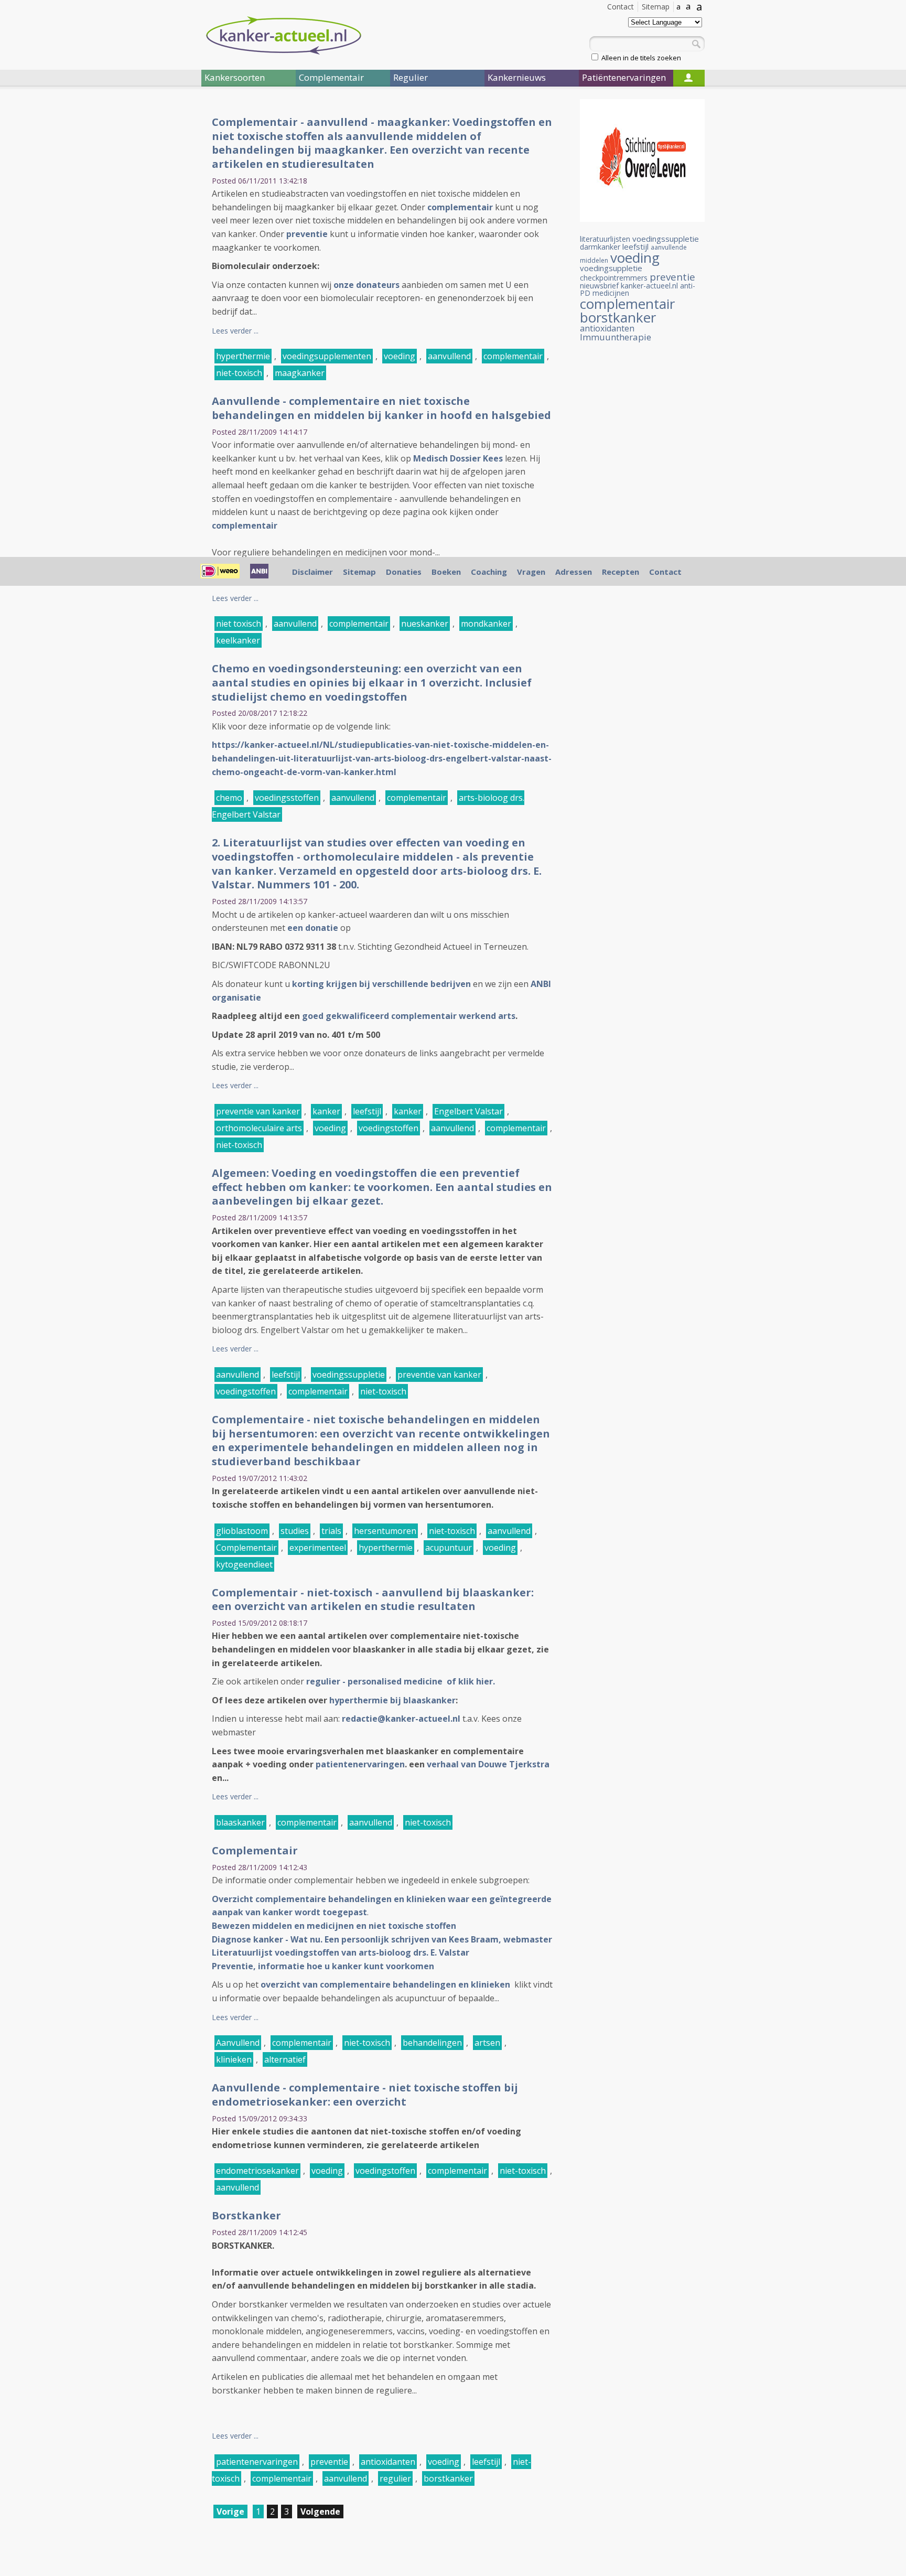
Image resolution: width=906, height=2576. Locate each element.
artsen (487, 2043)
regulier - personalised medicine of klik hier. (402, 1681)
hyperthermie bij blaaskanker (392, 1700)
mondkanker (486, 624)
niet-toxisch (239, 373)
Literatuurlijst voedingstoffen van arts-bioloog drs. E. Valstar (341, 1952)
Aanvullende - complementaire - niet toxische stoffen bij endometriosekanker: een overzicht (365, 2095)
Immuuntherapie (616, 337)
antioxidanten (388, 2462)
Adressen (574, 572)
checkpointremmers (614, 278)
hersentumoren (385, 1531)
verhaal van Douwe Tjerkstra (488, 1764)
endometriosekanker (257, 2171)
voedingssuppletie (349, 1375)
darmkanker (600, 247)
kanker (326, 1111)
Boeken (446, 572)
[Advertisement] (138, 272)
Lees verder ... (235, 331)
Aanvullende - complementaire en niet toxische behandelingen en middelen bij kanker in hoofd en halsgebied (381, 408)
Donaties (404, 572)
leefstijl (367, 1111)
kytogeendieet (244, 1564)
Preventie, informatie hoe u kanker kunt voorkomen (324, 1966)
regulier (395, 2478)
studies (295, 1531)
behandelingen (432, 2043)
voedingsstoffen (287, 798)
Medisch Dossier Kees (458, 458)
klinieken (234, 2059)
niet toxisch (239, 624)
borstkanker (448, 2478)
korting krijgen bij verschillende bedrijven (381, 984)
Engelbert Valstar (468, 1111)
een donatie (313, 928)
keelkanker (238, 640)
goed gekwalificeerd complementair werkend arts (409, 1016)
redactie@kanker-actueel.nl (401, 1719)
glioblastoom (242, 1531)
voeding (400, 356)
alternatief (285, 2059)
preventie (307, 234)
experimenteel (318, 1548)
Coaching (489, 572)
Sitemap (656, 7)
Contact (621, 7)
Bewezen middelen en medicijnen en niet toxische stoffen (334, 1926)
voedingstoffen (389, 1128)
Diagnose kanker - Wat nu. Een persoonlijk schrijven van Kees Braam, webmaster (382, 1939)
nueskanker (425, 624)
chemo (229, 798)
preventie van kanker (258, 1111)
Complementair (246, 1548)
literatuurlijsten (605, 239)
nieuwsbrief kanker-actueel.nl (629, 286)
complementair (460, 207)
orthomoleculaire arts (259, 1128)
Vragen (531, 572)
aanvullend (449, 356)
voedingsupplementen (327, 356)
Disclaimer (312, 572)
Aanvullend (238, 2043)
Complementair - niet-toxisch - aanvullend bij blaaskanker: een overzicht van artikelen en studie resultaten (373, 1600)
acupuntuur (449, 1548)
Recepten (621, 572)
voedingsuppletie (611, 268)
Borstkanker (246, 2215)
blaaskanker (240, 1822)
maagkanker (300, 373)
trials (331, 1531)
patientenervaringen (360, 1764)
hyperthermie (243, 356)
